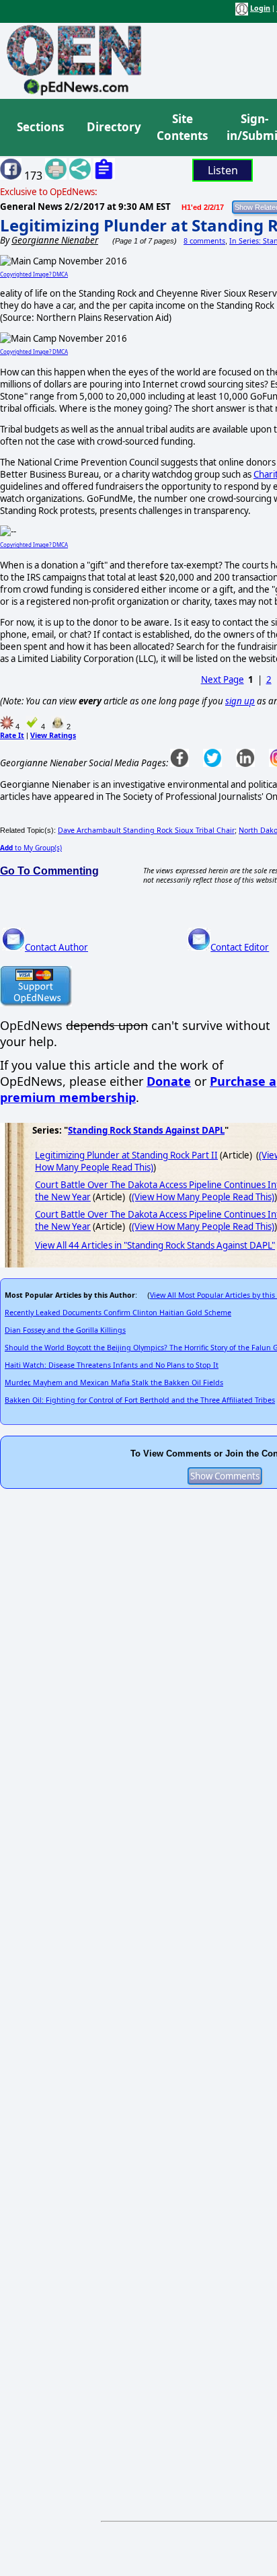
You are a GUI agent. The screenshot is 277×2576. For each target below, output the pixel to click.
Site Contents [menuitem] (182, 127)
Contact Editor (240, 947)
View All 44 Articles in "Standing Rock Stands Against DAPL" (155, 1245)
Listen (223, 170)
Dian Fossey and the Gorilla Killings (65, 1330)
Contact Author (56, 947)
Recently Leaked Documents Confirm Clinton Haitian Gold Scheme (118, 1313)
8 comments (204, 241)
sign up (240, 701)
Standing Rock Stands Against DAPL (146, 1130)
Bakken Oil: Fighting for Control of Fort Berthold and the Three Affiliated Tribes (140, 1400)
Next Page (223, 679)
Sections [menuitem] (40, 127)
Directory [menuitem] (113, 127)
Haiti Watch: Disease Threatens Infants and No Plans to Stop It (112, 1365)
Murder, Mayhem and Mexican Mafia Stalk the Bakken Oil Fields (114, 1383)
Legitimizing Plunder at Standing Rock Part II (126, 1155)
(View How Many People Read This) (203, 1197)
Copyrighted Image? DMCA (34, 274)
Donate (169, 1081)
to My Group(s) (31, 848)
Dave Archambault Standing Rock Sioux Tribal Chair (146, 830)
